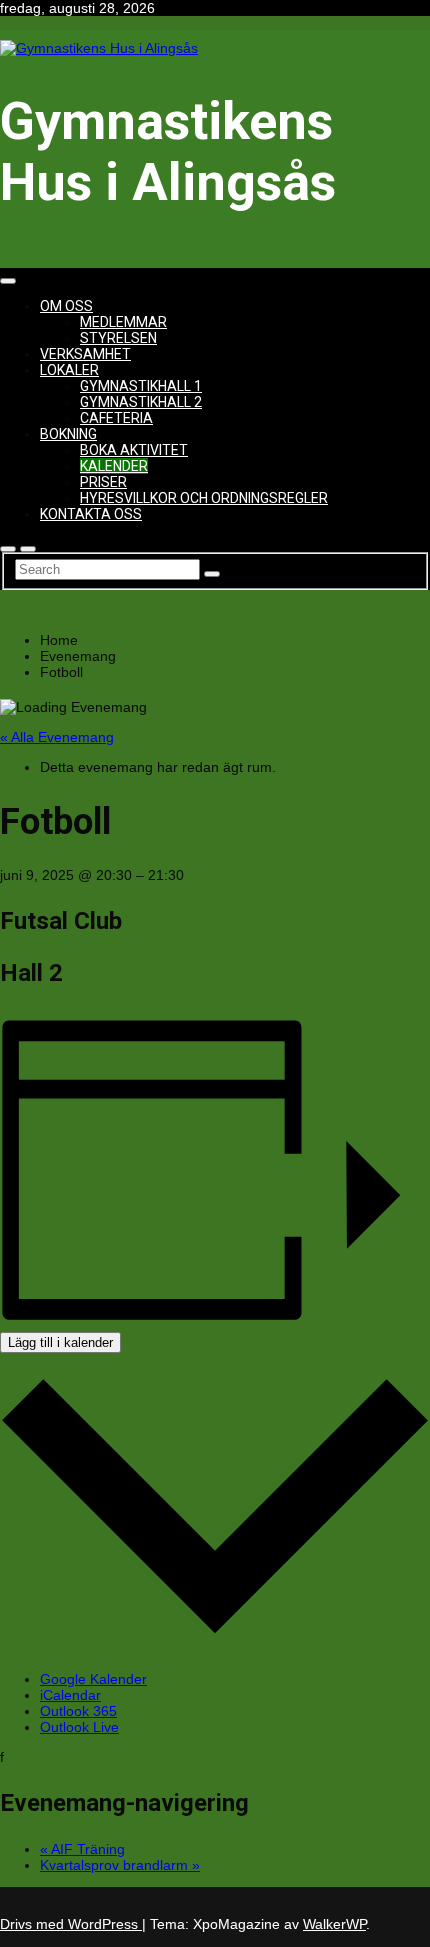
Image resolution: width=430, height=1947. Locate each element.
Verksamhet (85, 354)
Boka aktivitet (134, 450)
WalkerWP (334, 1924)
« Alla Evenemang (57, 737)
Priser (103, 482)
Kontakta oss (91, 514)
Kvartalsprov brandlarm (120, 1865)
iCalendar (70, 1695)
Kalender (114, 466)
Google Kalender (93, 1679)
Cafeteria (116, 418)
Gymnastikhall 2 (141, 402)
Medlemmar (123, 322)
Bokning (68, 434)
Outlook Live (79, 1727)
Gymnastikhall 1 (141, 386)
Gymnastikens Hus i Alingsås (168, 152)
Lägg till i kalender (60, 1342)
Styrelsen (118, 338)
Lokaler (69, 370)
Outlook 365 (78, 1711)
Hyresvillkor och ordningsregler (204, 498)
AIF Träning (82, 1849)
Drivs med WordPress (71, 1924)
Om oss (66, 306)
